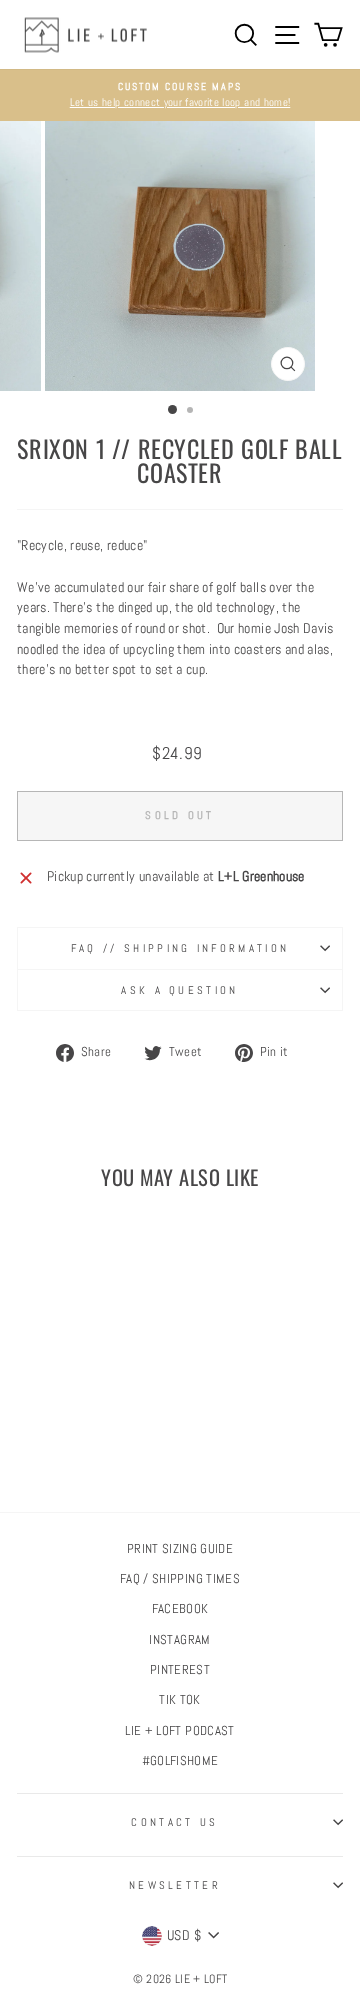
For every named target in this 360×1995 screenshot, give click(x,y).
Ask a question (179, 990)
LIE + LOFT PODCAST (179, 1731)
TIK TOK (179, 1700)
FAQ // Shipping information (180, 948)
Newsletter (175, 1885)
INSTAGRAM (179, 1640)
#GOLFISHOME (180, 1761)
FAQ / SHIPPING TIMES (180, 1579)
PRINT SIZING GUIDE (180, 1549)
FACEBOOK (180, 1609)
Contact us (174, 1822)
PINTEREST (180, 1670)
